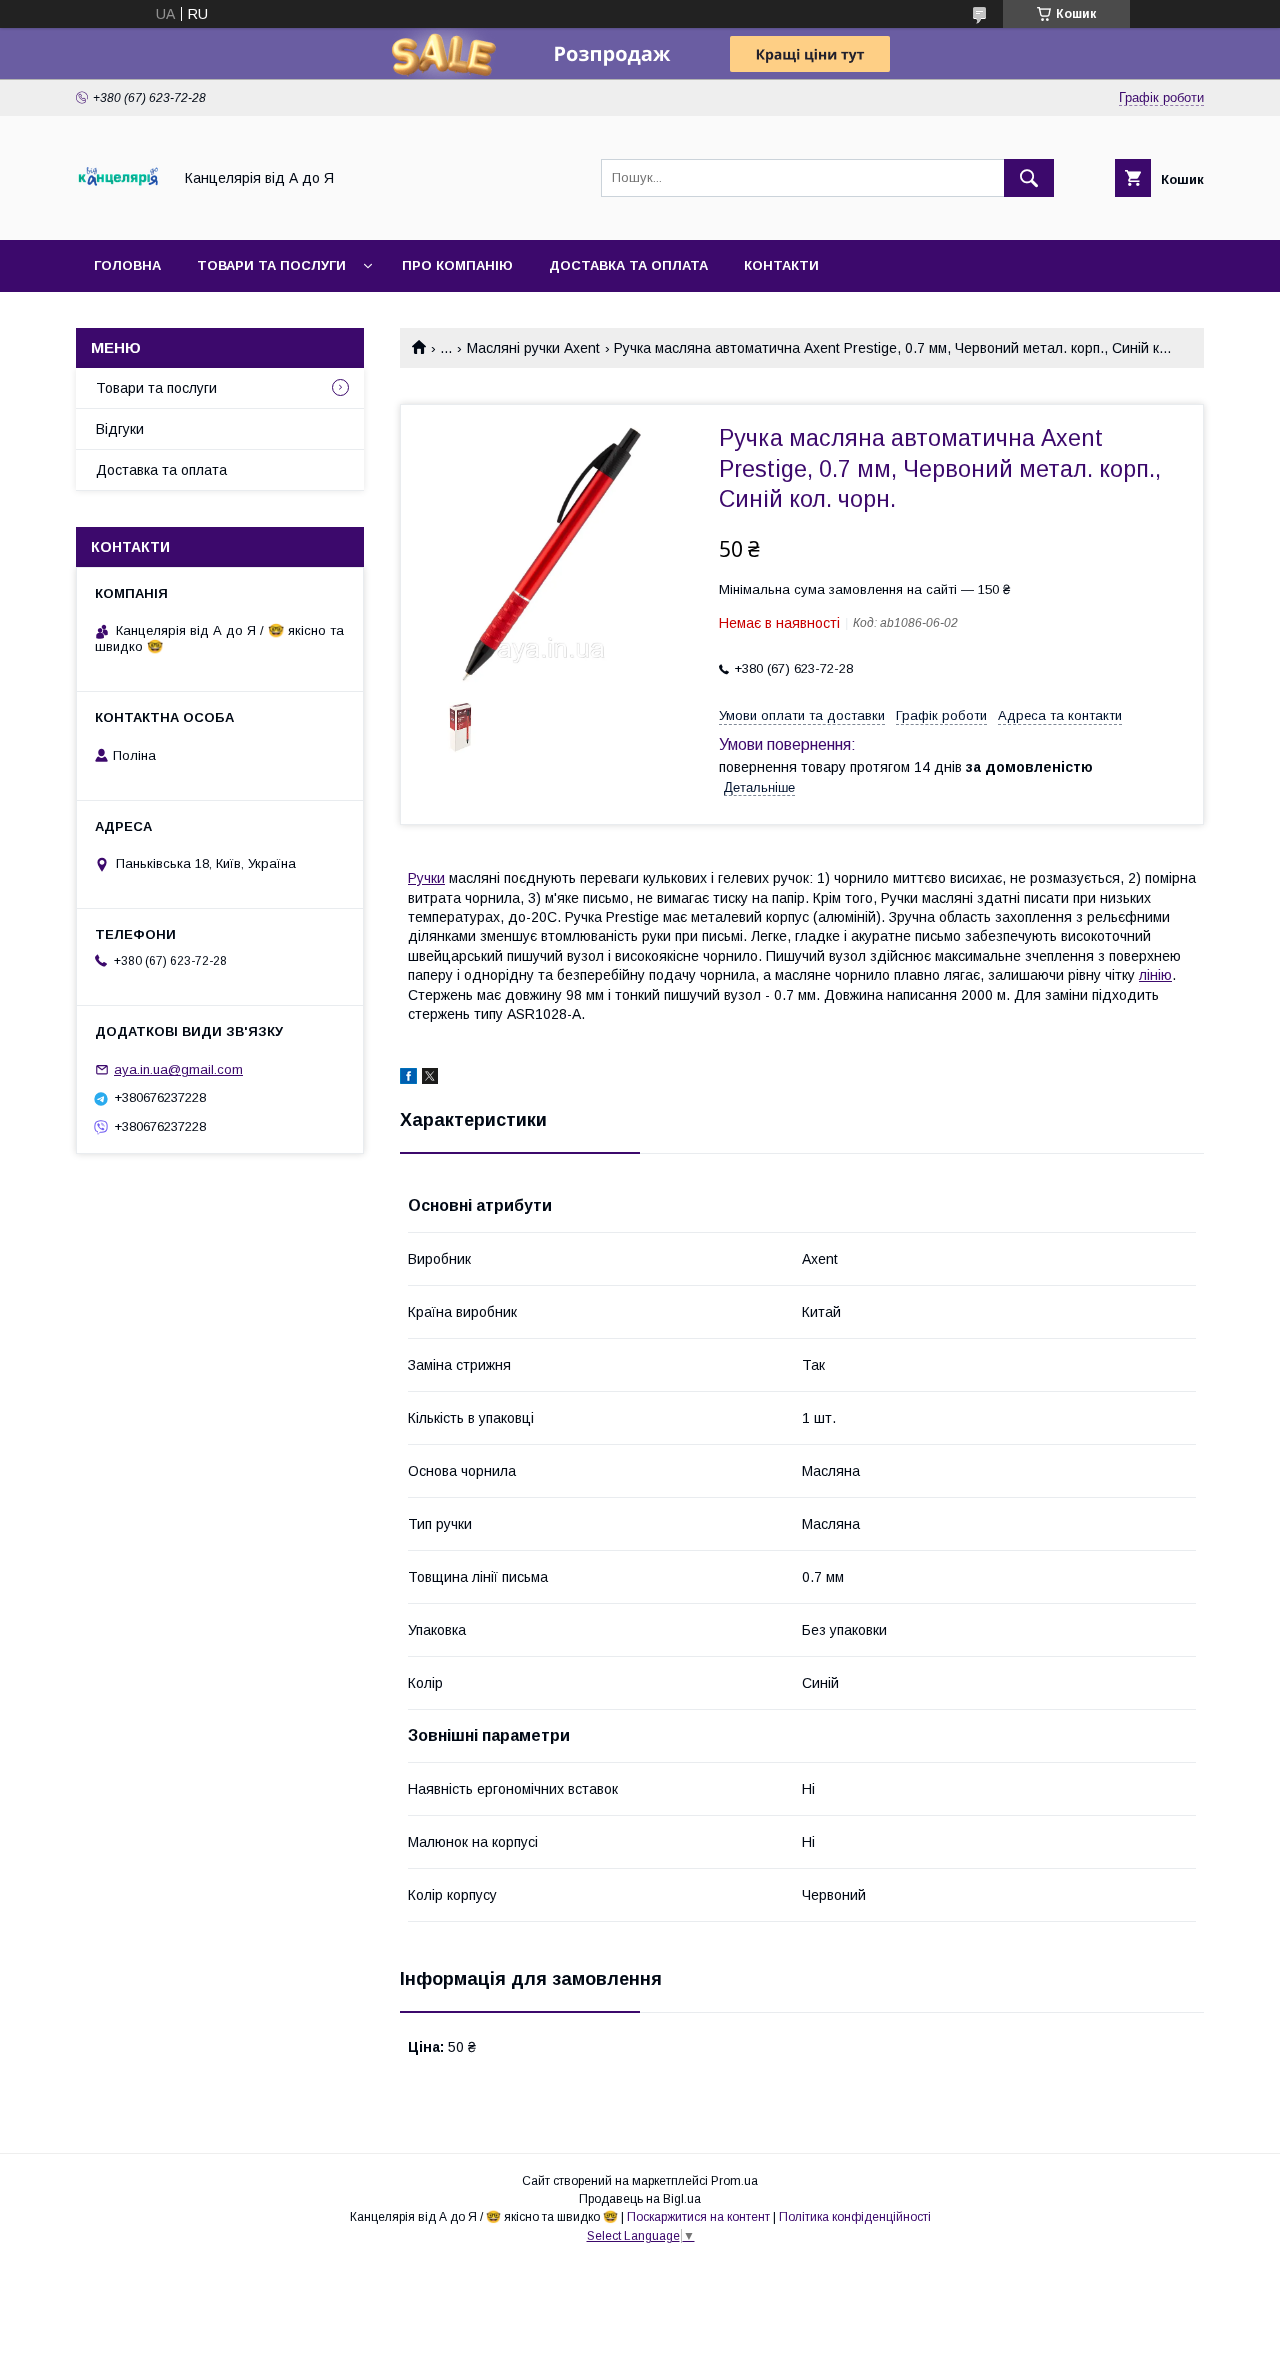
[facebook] (408, 1079)
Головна (127, 265)
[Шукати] (1029, 178)
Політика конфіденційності (855, 2217)
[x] (430, 1079)
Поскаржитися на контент (698, 2217)
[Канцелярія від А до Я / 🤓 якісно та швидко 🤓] (118, 214)
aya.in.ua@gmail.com (178, 1069)
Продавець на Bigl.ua (640, 2199)
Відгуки (120, 429)
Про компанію (457, 265)
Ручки (426, 878)
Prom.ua (734, 2181)
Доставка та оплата (628, 265)
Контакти (781, 265)
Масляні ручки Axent (533, 348)
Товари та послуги (271, 265)
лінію (1155, 975)
